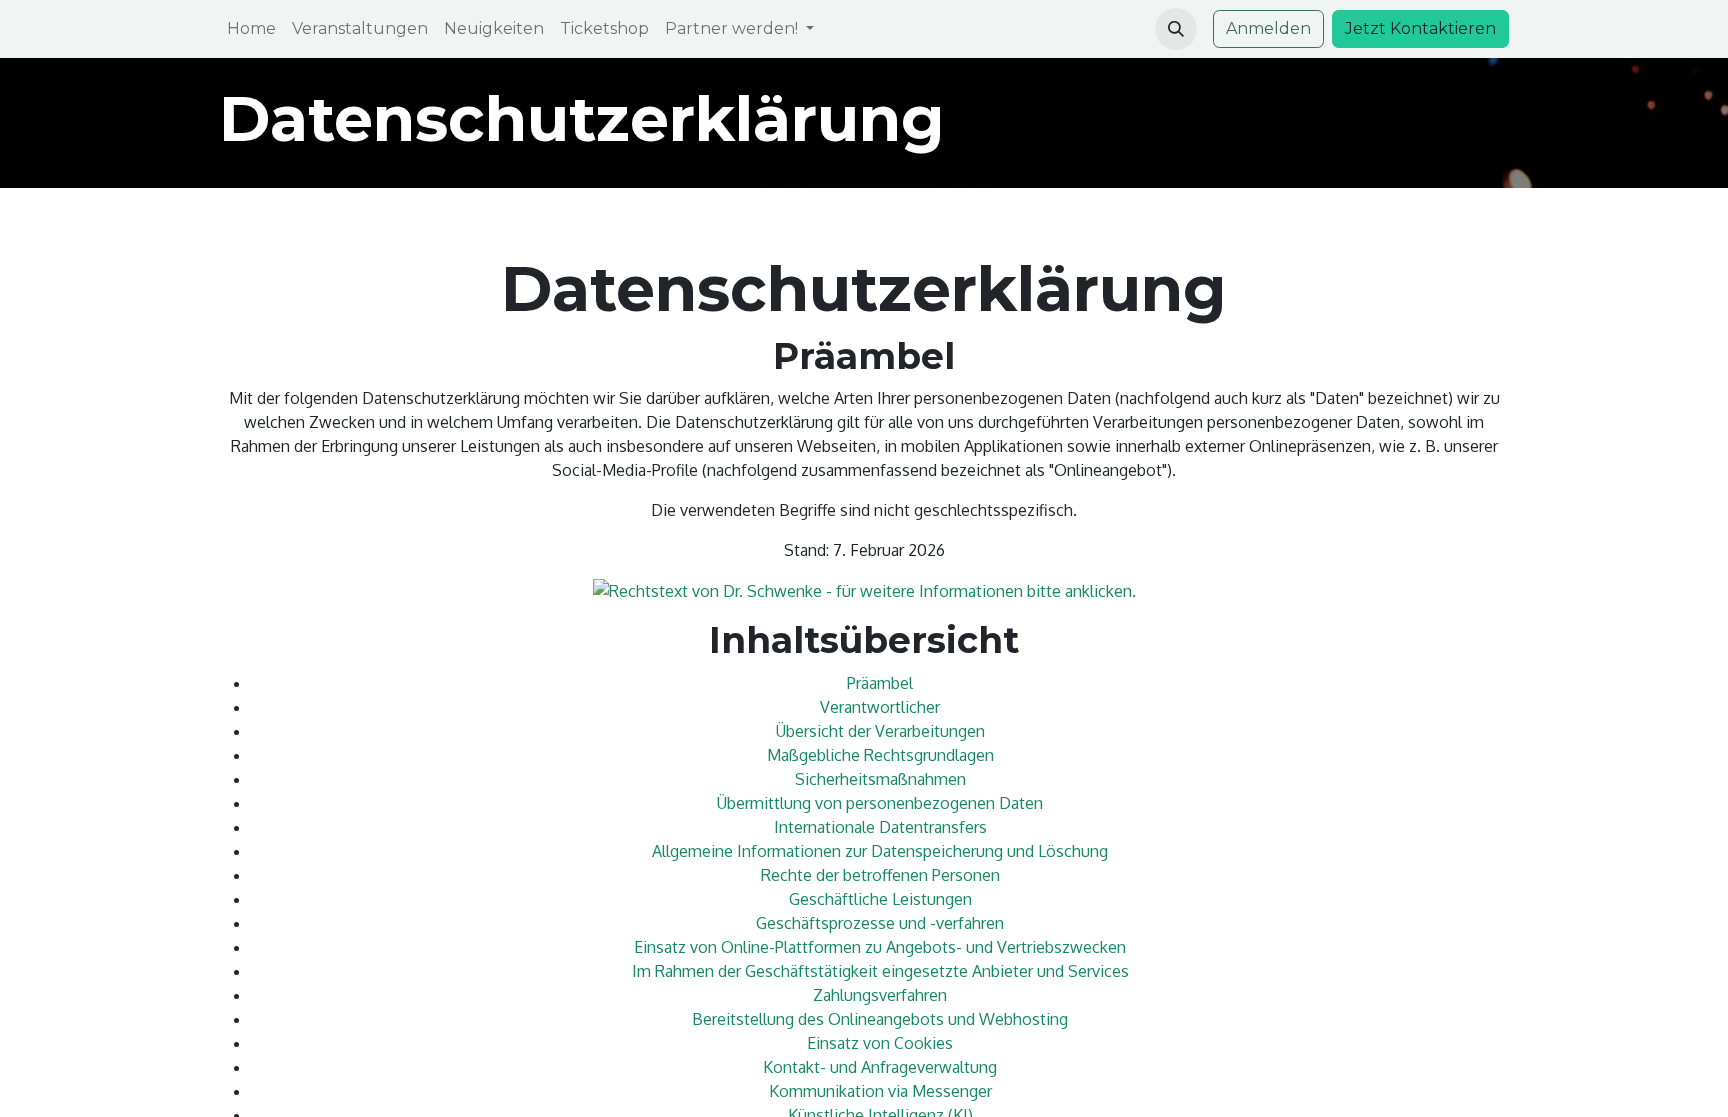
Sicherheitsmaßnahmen (880, 779)
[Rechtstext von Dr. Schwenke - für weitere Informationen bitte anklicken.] (864, 590)
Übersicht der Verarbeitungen (880, 731)
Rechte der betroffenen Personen (880, 875)
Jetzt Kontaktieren (1420, 28)
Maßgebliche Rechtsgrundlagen (880, 755)
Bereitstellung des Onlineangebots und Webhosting (880, 1019)
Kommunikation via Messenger (880, 1091)
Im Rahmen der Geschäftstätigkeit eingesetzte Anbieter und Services (880, 971)
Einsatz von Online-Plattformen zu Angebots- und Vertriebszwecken (880, 947)
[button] (1176, 29)
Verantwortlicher (880, 707)
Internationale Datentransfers (880, 827)
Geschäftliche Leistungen (880, 899)
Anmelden (1268, 28)
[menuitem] (251, 29)
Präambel (880, 683)
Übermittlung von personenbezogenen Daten (880, 803)
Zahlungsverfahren (880, 995)
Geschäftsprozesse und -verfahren (880, 923)
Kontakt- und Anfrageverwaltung (880, 1067)
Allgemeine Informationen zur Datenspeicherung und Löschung (880, 851)
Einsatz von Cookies (880, 1043)
